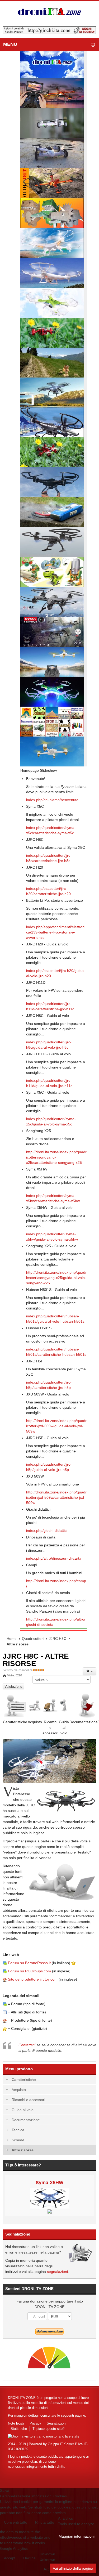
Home (12, 1639)
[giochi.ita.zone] (49, 30)
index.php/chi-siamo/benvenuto (52, 800)
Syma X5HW (49, 2183)
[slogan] (49, 12)
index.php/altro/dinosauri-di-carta (54, 1558)
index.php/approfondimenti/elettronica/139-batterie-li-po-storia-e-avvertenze (56, 932)
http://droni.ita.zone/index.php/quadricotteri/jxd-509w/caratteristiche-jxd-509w (56, 1497)
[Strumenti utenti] (89, 1671)
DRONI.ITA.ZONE (22, 2398)
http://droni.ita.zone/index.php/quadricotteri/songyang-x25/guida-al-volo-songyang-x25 (56, 1278)
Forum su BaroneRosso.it (29, 1963)
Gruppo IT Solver (61, 2444)
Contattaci (27, 2045)
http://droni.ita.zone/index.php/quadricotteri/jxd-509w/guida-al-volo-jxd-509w (56, 1426)
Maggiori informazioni (77, 2536)
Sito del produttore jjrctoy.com (33, 1979)
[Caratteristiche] (15, 1705)
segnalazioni (57, 2272)
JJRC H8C (58, 1639)
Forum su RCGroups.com (29, 1971)
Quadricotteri (33, 1639)
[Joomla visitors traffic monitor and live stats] (44, 2436)
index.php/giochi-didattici (47, 1531)
